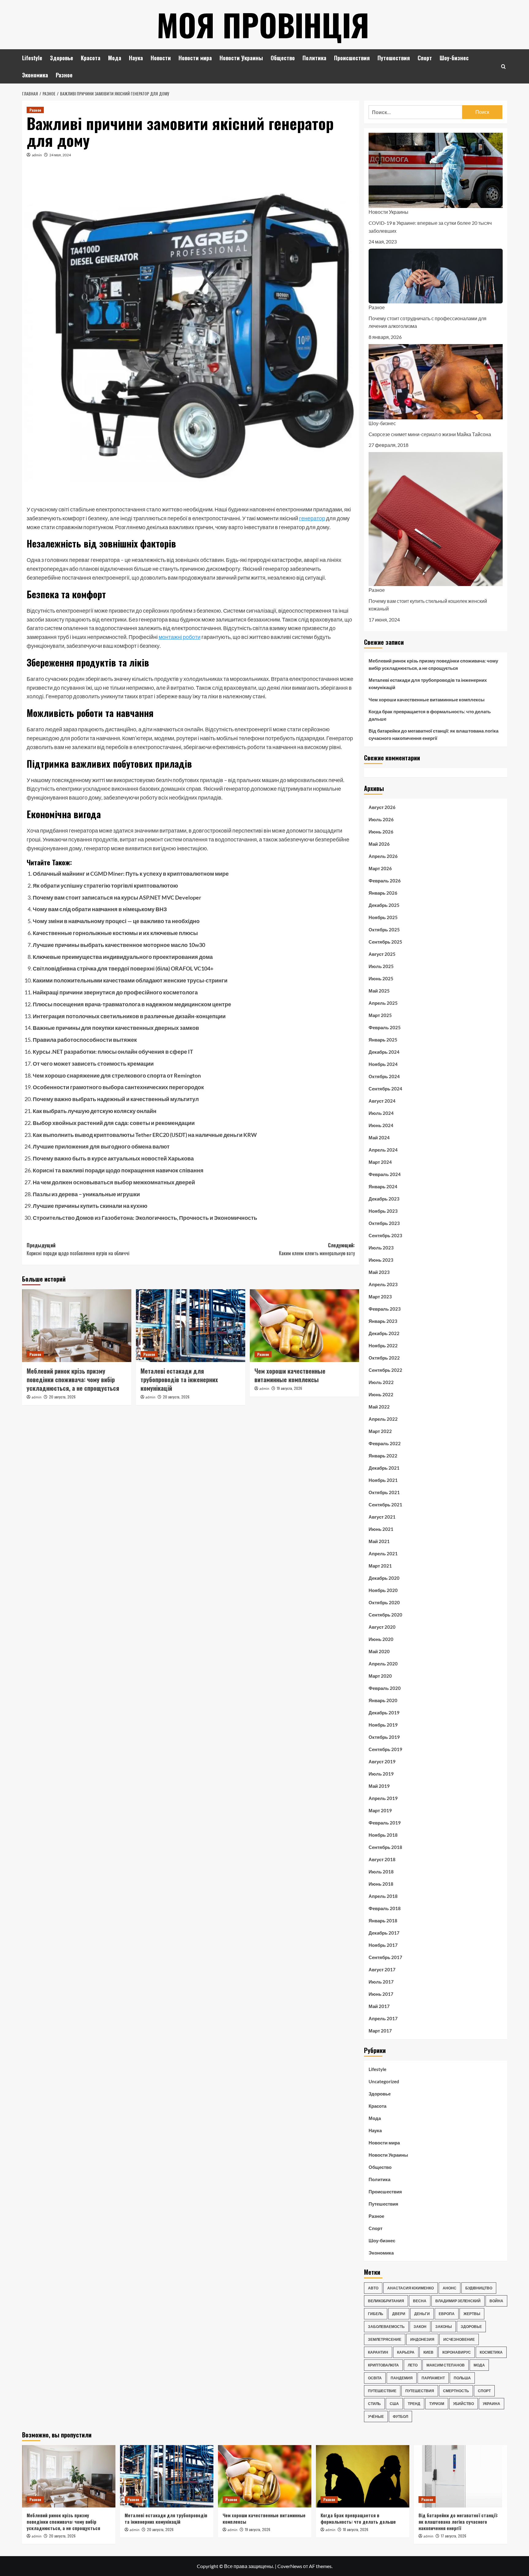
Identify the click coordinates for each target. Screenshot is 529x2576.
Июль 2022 (381, 1382)
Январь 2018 (383, 1921)
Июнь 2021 (381, 1529)
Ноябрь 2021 (383, 1480)
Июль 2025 (381, 966)
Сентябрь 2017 (385, 1957)
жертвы (472, 2314)
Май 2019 (379, 1786)
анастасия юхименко (411, 2288)
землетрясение (385, 2339)
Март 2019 (380, 1810)
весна (420, 2301)
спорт (484, 2391)
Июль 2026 (381, 819)
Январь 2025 (383, 1040)
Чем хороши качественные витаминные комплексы (290, 1375)
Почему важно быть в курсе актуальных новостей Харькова (113, 1158)
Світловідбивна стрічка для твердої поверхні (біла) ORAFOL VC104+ (123, 968)
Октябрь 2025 (384, 930)
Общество (283, 58)
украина (491, 2404)
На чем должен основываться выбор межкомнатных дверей (114, 1182)
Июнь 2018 (381, 1884)
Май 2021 (379, 1541)
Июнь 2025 (381, 978)
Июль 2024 (381, 1113)
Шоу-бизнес (454, 58)
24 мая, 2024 (60, 155)
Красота (91, 58)
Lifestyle (32, 58)
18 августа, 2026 (356, 2529)
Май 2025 (379, 991)
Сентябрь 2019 (385, 1749)
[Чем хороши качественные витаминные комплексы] (304, 1326)
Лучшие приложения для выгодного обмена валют (101, 1146)
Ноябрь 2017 (383, 1945)
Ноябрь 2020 (383, 1590)
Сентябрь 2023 (385, 1235)
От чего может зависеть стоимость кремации (93, 1063)
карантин (378, 2352)
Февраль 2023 (385, 1309)
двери (399, 2314)
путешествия (420, 2391)
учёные (376, 2416)
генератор (312, 518)
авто (373, 2288)
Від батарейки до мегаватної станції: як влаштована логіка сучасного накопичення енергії (433, 734)
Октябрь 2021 (384, 1492)
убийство (463, 2404)
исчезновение (459, 2339)
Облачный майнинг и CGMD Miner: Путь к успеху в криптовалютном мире (131, 874)
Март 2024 (380, 1162)
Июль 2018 (381, 1872)
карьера (406, 2352)
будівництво (479, 2288)
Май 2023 (379, 1272)
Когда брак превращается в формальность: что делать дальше (430, 715)
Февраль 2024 (385, 1174)
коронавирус (457, 2352)
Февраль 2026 (385, 881)
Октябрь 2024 (384, 1076)
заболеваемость (386, 2327)
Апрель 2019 (383, 1798)
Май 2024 (379, 1138)
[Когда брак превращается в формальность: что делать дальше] (363, 2476)
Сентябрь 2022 (385, 1370)
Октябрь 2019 (384, 1737)
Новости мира (195, 58)
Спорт (425, 58)
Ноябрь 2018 (383, 1835)
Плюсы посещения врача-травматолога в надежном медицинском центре (132, 1004)
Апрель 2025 (383, 1003)
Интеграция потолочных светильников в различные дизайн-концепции (129, 1016)
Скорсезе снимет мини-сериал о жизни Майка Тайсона (430, 434)
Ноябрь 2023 (383, 1211)
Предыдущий (78, 1249)
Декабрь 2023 (384, 1199)
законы (444, 2327)
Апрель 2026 (383, 856)
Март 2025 (380, 1015)
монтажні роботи (180, 637)
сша (394, 2404)
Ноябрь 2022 (383, 1346)
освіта (375, 2378)
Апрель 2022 (383, 1419)
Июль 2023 (381, 1248)
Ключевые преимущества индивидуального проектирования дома (123, 957)
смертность (456, 2391)
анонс (450, 2288)
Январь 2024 (383, 1186)
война (496, 2301)
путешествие (382, 2391)
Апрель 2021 (383, 1553)
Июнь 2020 (381, 1639)
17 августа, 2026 (454, 2536)
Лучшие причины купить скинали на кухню (90, 1206)
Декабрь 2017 (384, 1933)
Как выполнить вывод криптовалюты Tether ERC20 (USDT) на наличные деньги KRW (145, 1135)
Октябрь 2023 (384, 1223)
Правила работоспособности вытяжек (85, 1040)
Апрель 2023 (383, 1284)
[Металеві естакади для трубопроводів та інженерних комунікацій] (191, 1326)
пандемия (402, 2378)
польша (462, 2378)
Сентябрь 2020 (385, 1615)
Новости (161, 58)
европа (447, 2314)
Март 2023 (380, 1297)
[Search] (503, 67)
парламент (433, 2378)
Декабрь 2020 (384, 1578)
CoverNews (290, 2566)
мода (479, 2365)
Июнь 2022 (381, 1394)
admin (37, 155)
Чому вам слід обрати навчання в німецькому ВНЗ (100, 909)
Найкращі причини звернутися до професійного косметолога (115, 992)
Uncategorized (384, 2081)
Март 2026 (380, 868)
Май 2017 (379, 2006)
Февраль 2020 (385, 1688)
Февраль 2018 (385, 1908)
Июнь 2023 (381, 1260)
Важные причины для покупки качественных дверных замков (116, 1028)
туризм (437, 2404)
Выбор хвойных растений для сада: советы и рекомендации (114, 1123)
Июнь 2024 (381, 1125)
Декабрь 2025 (384, 905)
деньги (422, 2314)
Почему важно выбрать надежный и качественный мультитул (116, 1099)
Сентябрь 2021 (385, 1505)
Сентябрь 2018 (385, 1847)
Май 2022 (379, 1407)
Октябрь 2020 (384, 1602)
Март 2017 (380, 2031)
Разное (64, 75)
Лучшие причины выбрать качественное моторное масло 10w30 (119, 945)
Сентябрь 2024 (385, 1089)
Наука (136, 58)
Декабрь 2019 (384, 1713)
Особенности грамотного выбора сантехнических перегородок (118, 1087)
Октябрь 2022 (384, 1358)
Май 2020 (379, 1651)
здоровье (471, 2327)
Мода (115, 58)
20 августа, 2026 (62, 1397)
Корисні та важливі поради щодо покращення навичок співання (118, 1170)
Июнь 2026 (381, 832)
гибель (376, 2314)
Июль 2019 (381, 1774)
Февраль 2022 (385, 1443)
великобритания (386, 2301)
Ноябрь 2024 (383, 1064)
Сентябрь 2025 (385, 942)
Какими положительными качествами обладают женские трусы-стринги (130, 980)
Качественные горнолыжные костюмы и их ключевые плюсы (115, 933)
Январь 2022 (383, 1456)
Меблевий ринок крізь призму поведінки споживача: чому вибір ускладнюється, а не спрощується (73, 1379)
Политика (314, 58)
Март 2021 (380, 1566)
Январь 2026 (383, 893)
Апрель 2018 (383, 1896)
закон (420, 2327)
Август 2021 (382, 1517)
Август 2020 (382, 1627)
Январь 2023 (383, 1321)
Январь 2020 (383, 1700)
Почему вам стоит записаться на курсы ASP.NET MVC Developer (117, 897)
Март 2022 (380, 1431)
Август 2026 (382, 807)
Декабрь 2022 (384, 1333)
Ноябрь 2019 (383, 1725)
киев (428, 2352)
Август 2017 (382, 1969)
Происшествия (352, 58)
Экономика (35, 75)
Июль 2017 (381, 1982)
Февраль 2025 (385, 1027)
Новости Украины (241, 58)
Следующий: (317, 1249)
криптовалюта (383, 2365)
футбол (400, 2416)
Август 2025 (382, 954)
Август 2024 (382, 1101)
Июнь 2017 (381, 1994)
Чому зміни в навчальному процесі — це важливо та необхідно (116, 921)
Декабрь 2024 (384, 1052)
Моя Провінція (263, 24)
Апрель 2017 (383, 2018)
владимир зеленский (458, 2301)
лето (413, 2365)
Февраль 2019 (385, 1823)
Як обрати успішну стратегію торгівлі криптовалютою (105, 885)
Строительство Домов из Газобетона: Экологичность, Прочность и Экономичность (145, 1218)
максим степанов (446, 2365)
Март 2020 (380, 1676)
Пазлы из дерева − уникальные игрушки (86, 1194)
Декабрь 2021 (384, 1468)
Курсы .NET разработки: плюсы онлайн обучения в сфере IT (113, 1052)
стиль (374, 2404)
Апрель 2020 (383, 1664)
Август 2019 (382, 1761)
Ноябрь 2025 (383, 917)
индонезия (422, 2339)
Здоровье (62, 58)
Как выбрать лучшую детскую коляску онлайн (95, 1111)
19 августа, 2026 (289, 1388)
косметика (491, 2352)
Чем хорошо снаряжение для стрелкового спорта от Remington (117, 1075)
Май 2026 (379, 844)
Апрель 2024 (383, 1150)
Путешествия (394, 58)
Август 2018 (382, 1859)
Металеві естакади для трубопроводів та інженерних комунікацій (179, 1379)
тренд (414, 2404)
